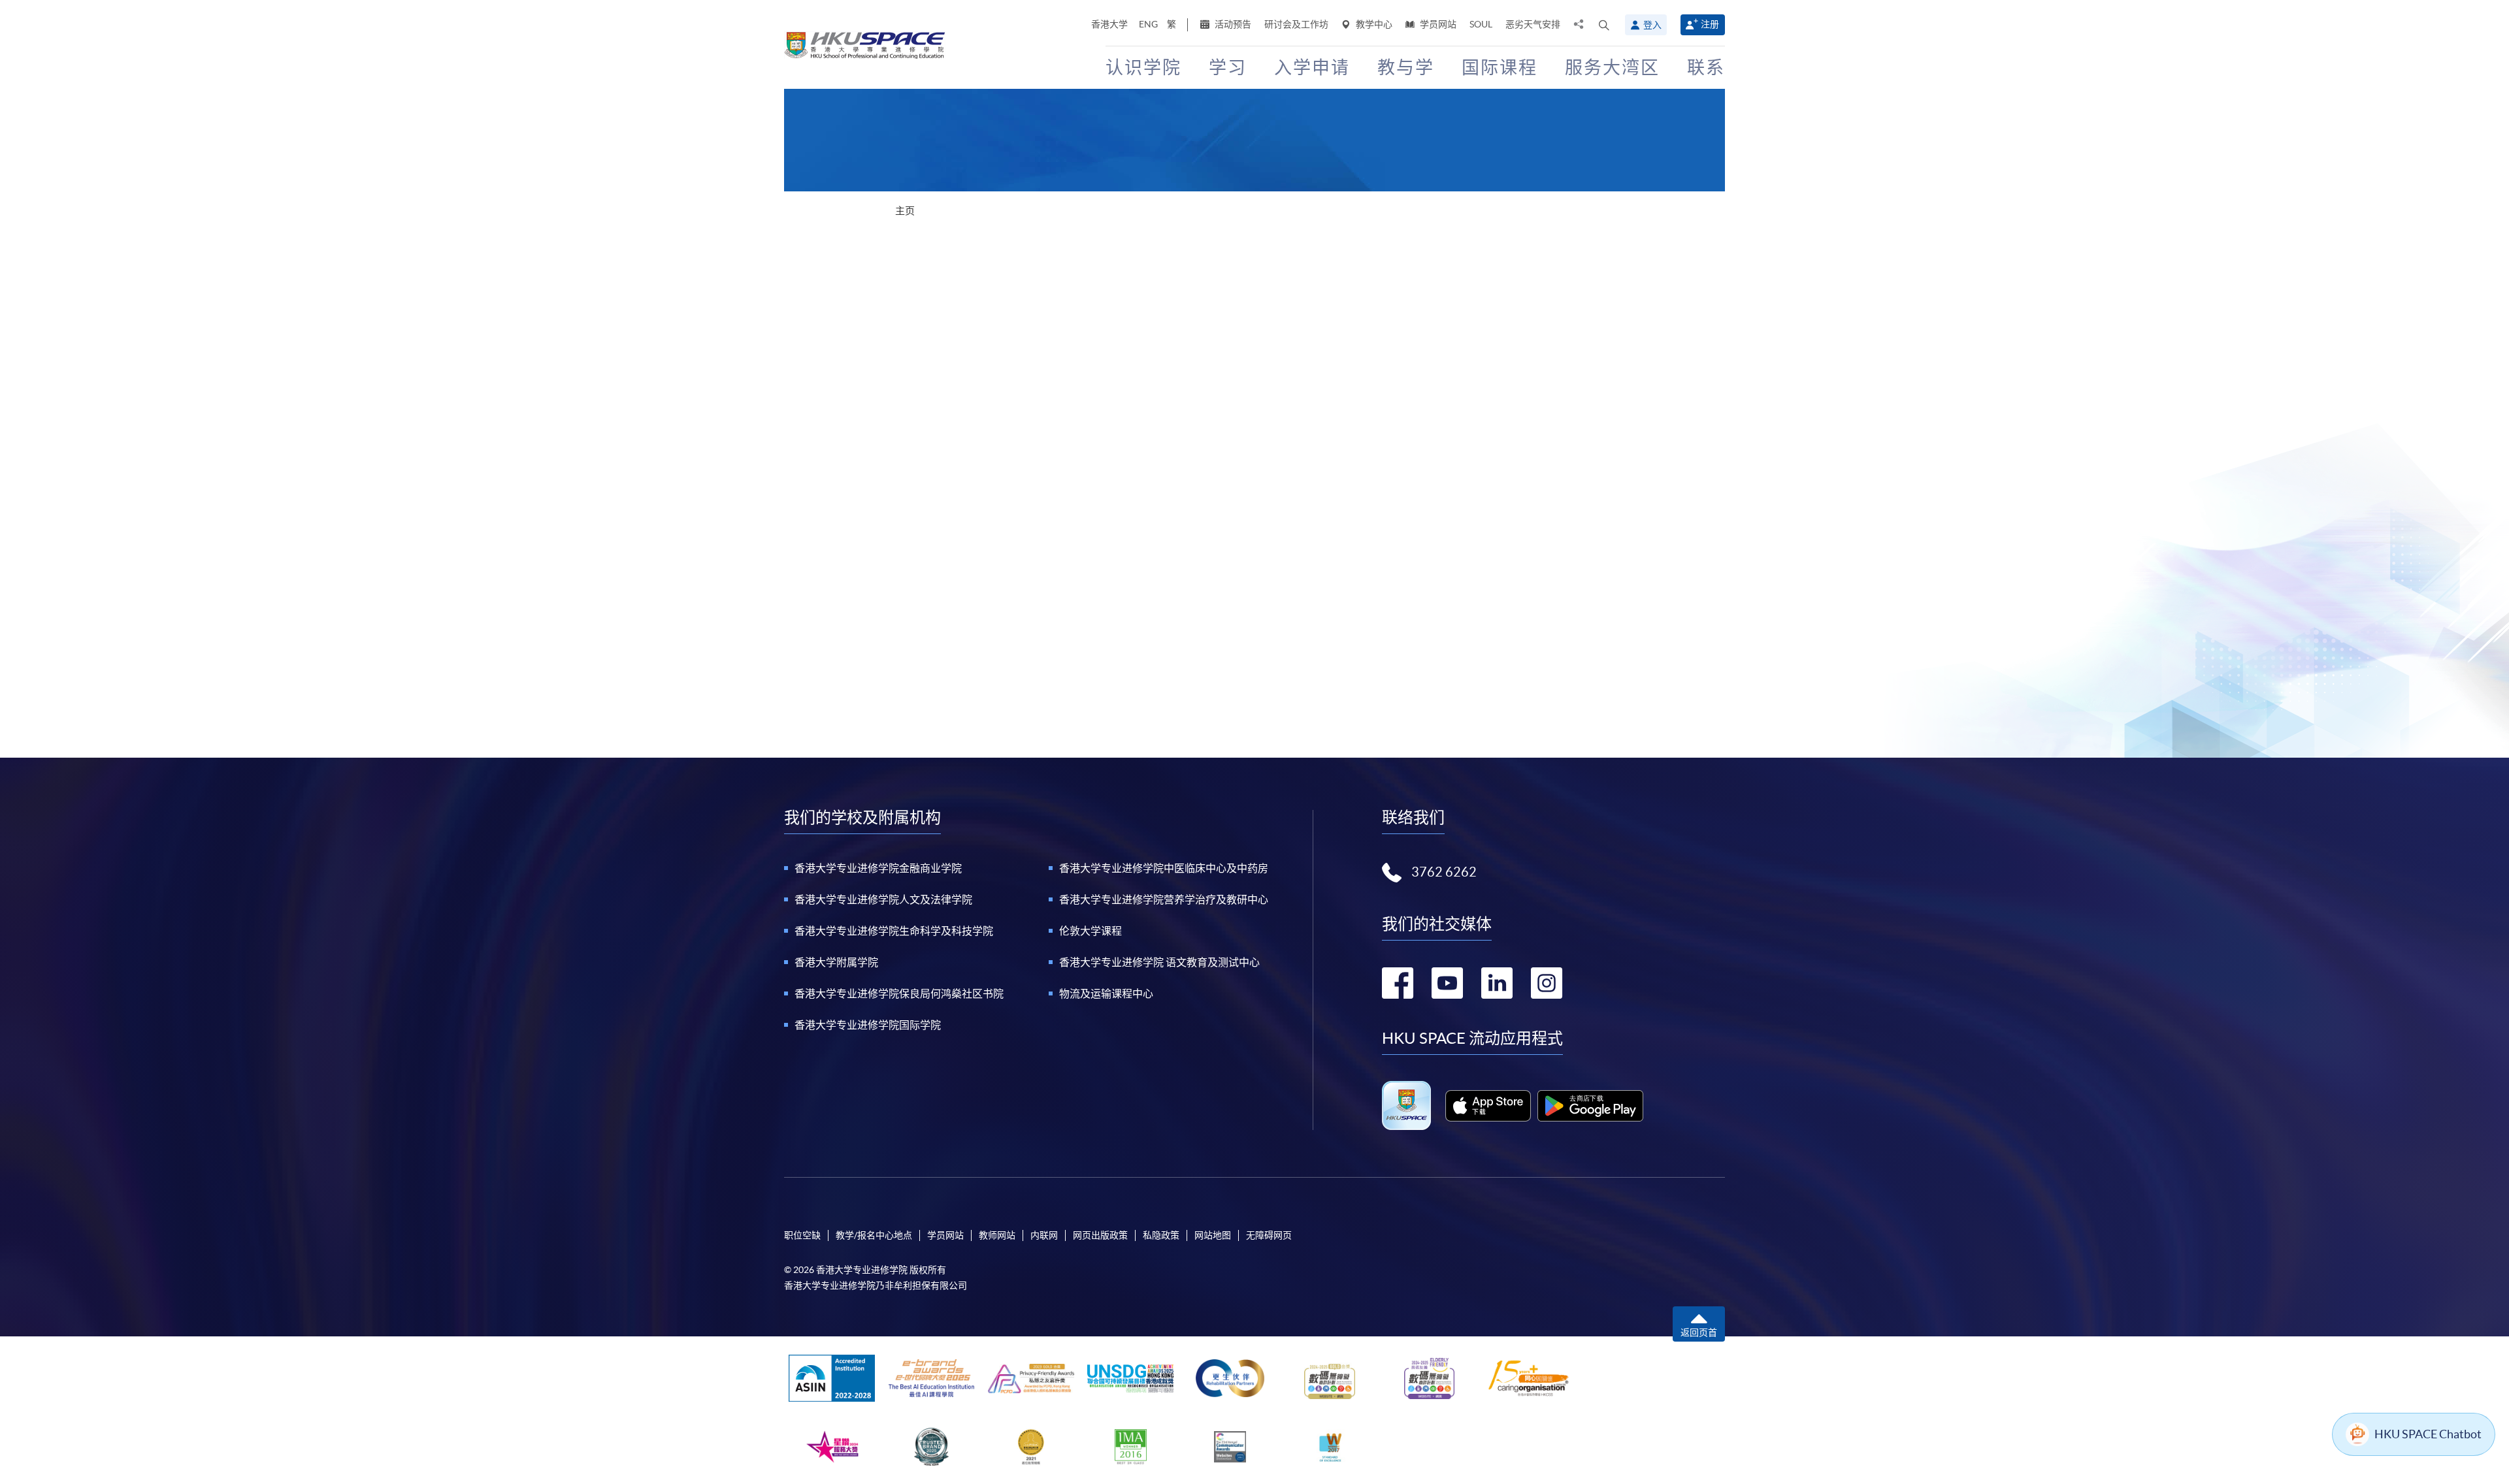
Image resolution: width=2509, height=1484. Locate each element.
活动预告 (1232, 24)
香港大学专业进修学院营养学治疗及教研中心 (1164, 899)
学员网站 (1437, 24)
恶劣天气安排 (1533, 24)
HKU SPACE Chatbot (2428, 1434)
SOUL (1481, 24)
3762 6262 (1444, 872)
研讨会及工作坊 (1296, 24)
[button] (1604, 25)
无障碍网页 (1269, 1235)
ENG (1148, 24)
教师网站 (997, 1235)
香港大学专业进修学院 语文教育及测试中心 (1159, 962)
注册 (1710, 24)
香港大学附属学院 (836, 962)
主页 (905, 211)
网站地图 (1213, 1235)
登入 (1652, 25)
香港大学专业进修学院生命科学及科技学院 (894, 931)
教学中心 (1373, 24)
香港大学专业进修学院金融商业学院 (878, 868)
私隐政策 (1161, 1235)
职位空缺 (802, 1235)
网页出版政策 (1100, 1235)
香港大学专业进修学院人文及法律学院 (883, 899)
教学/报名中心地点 (874, 1235)
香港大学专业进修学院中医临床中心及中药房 (1164, 868)
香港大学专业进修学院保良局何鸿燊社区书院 (899, 993)
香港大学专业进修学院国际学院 (868, 1025)
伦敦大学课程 (1091, 931)
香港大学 (1109, 24)
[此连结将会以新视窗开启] (1488, 1106)
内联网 (1044, 1235)
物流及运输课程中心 (1106, 993)
